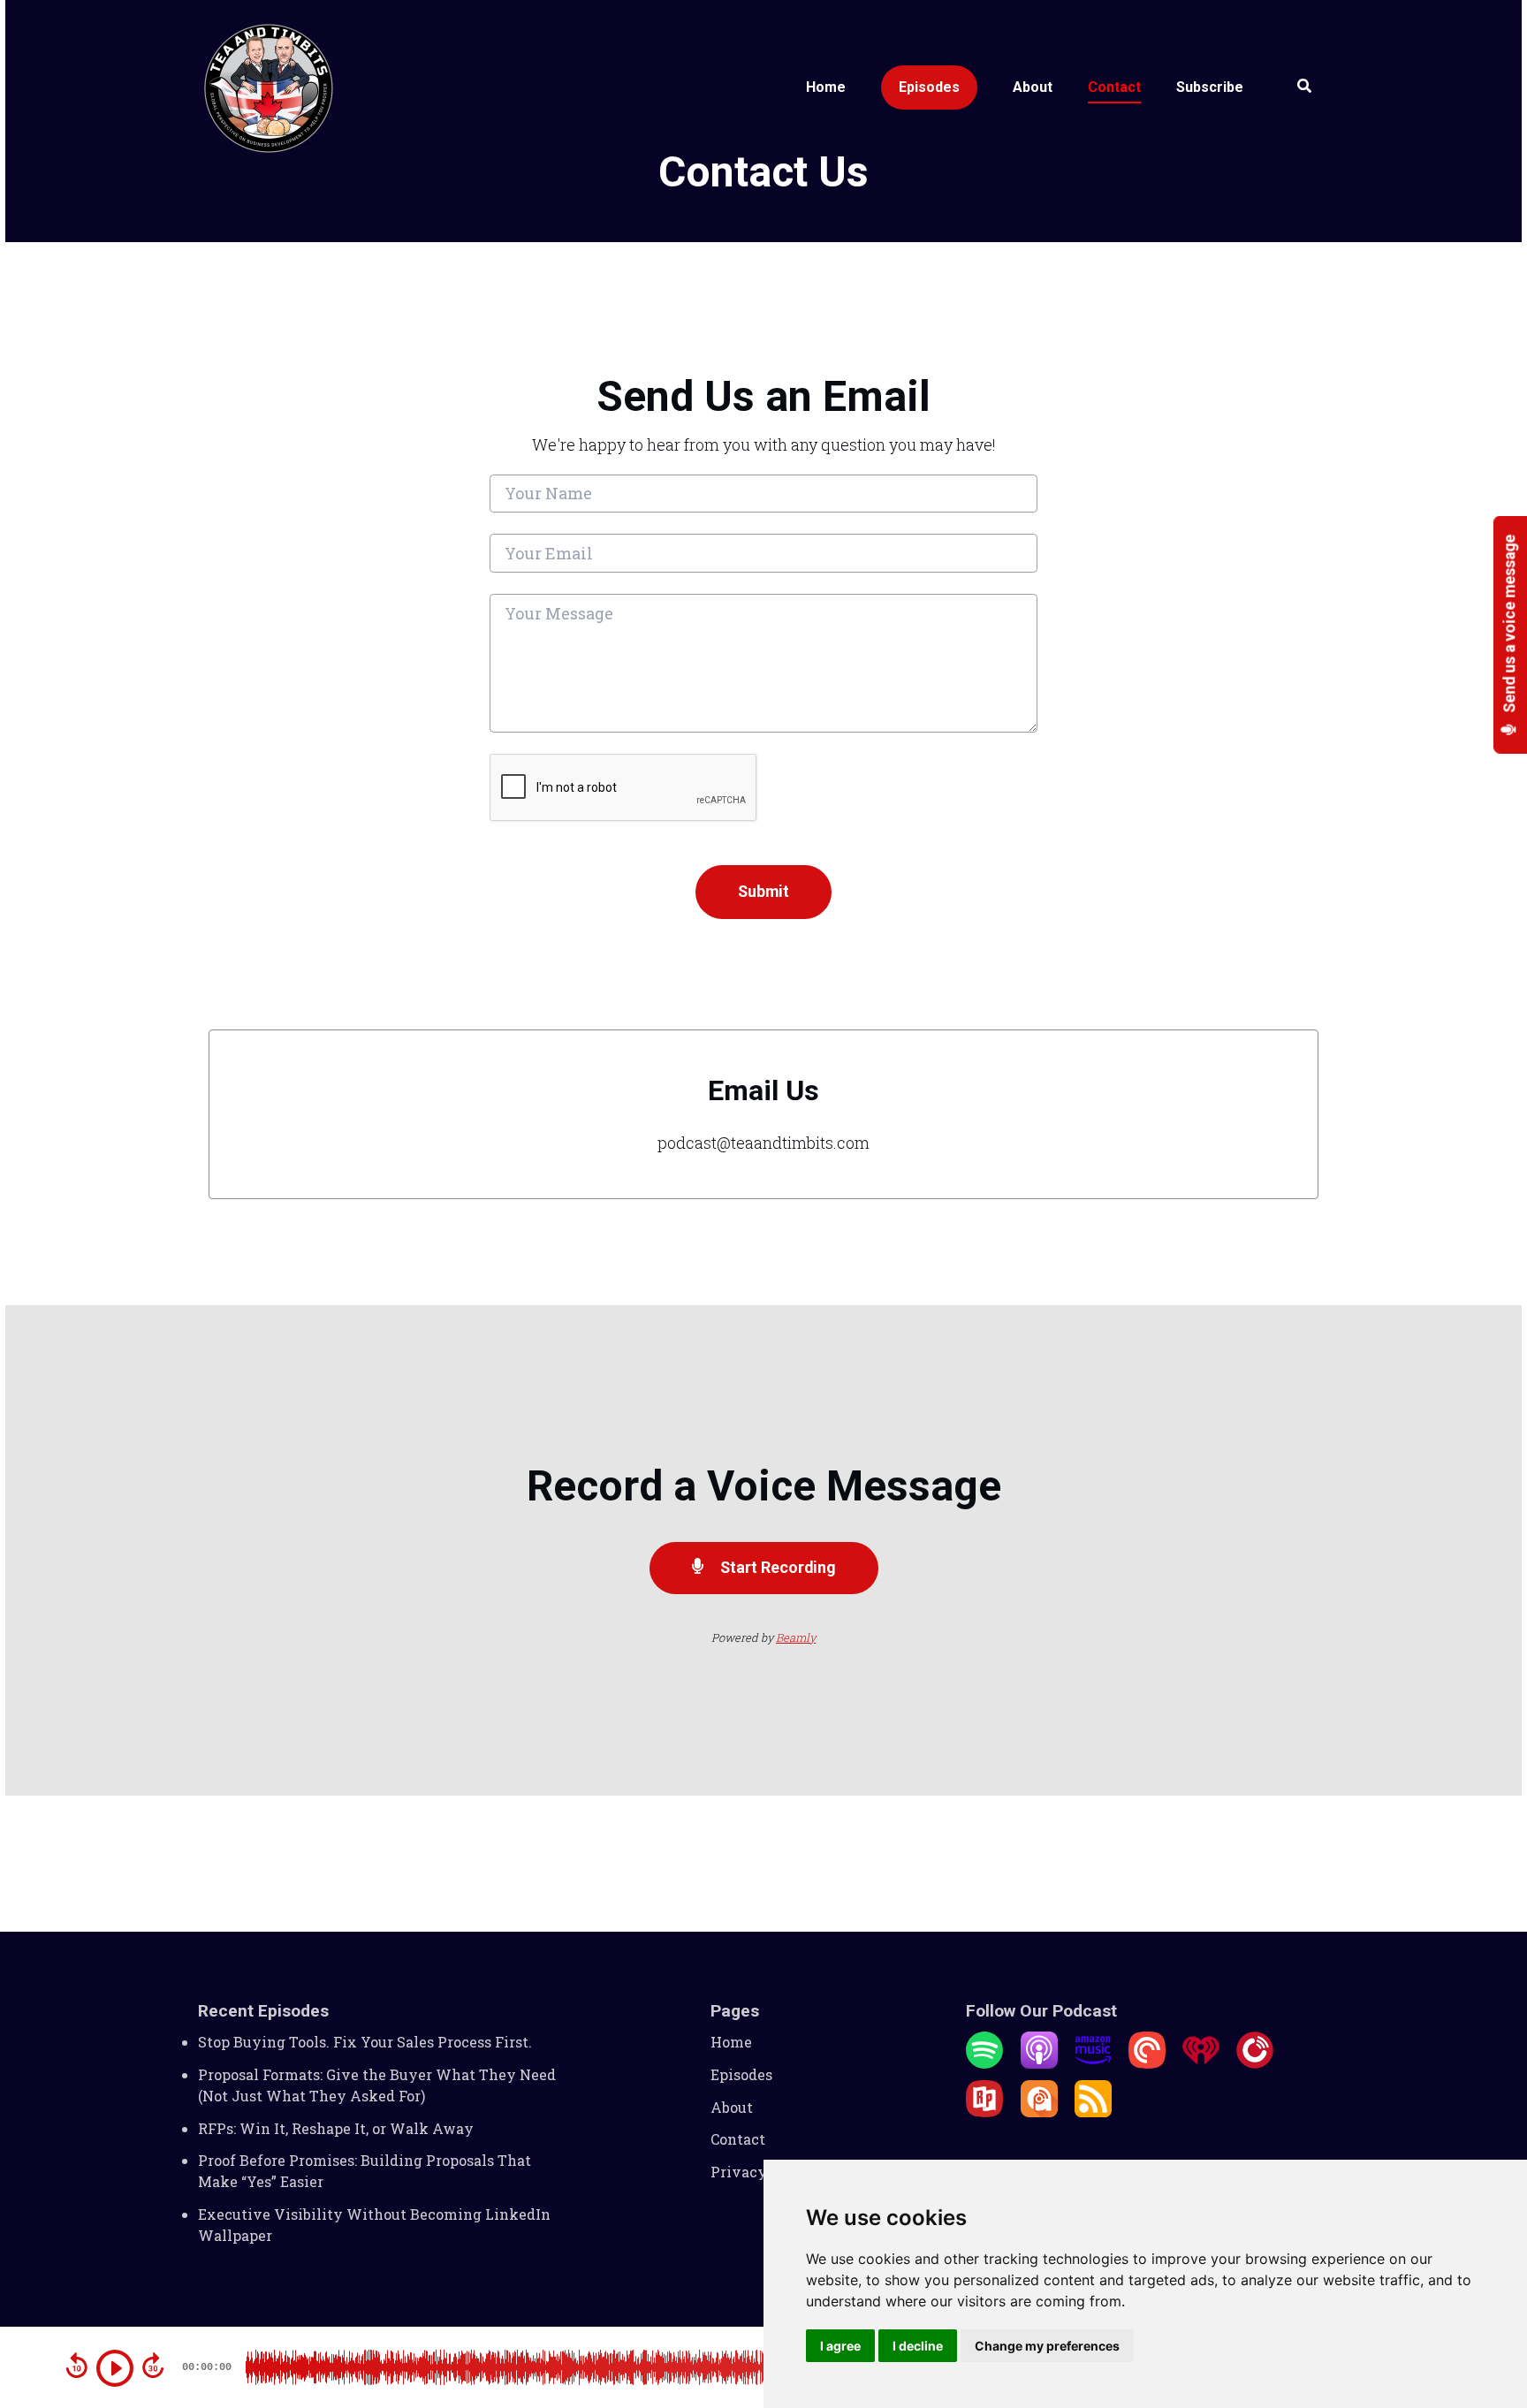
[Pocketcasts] (1147, 2063)
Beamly (796, 1637)
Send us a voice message (1510, 626)
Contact (1114, 87)
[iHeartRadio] (1201, 2063)
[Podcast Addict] (1039, 2112)
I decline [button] (918, 2346)
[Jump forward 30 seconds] (153, 2366)
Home (826, 87)
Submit (763, 891)
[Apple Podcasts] (1039, 2063)
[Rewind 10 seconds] (77, 2366)
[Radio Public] (984, 2112)
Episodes (929, 87)
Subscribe (1210, 87)
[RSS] (1093, 2112)
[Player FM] (1255, 2063)
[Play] (115, 2368)
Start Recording (776, 1567)
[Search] (1295, 88)
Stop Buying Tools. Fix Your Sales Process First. (365, 2042)
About (1033, 87)
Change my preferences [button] (1047, 2346)
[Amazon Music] (1093, 2063)
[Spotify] (984, 2063)
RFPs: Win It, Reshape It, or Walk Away (336, 2128)
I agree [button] (840, 2346)
